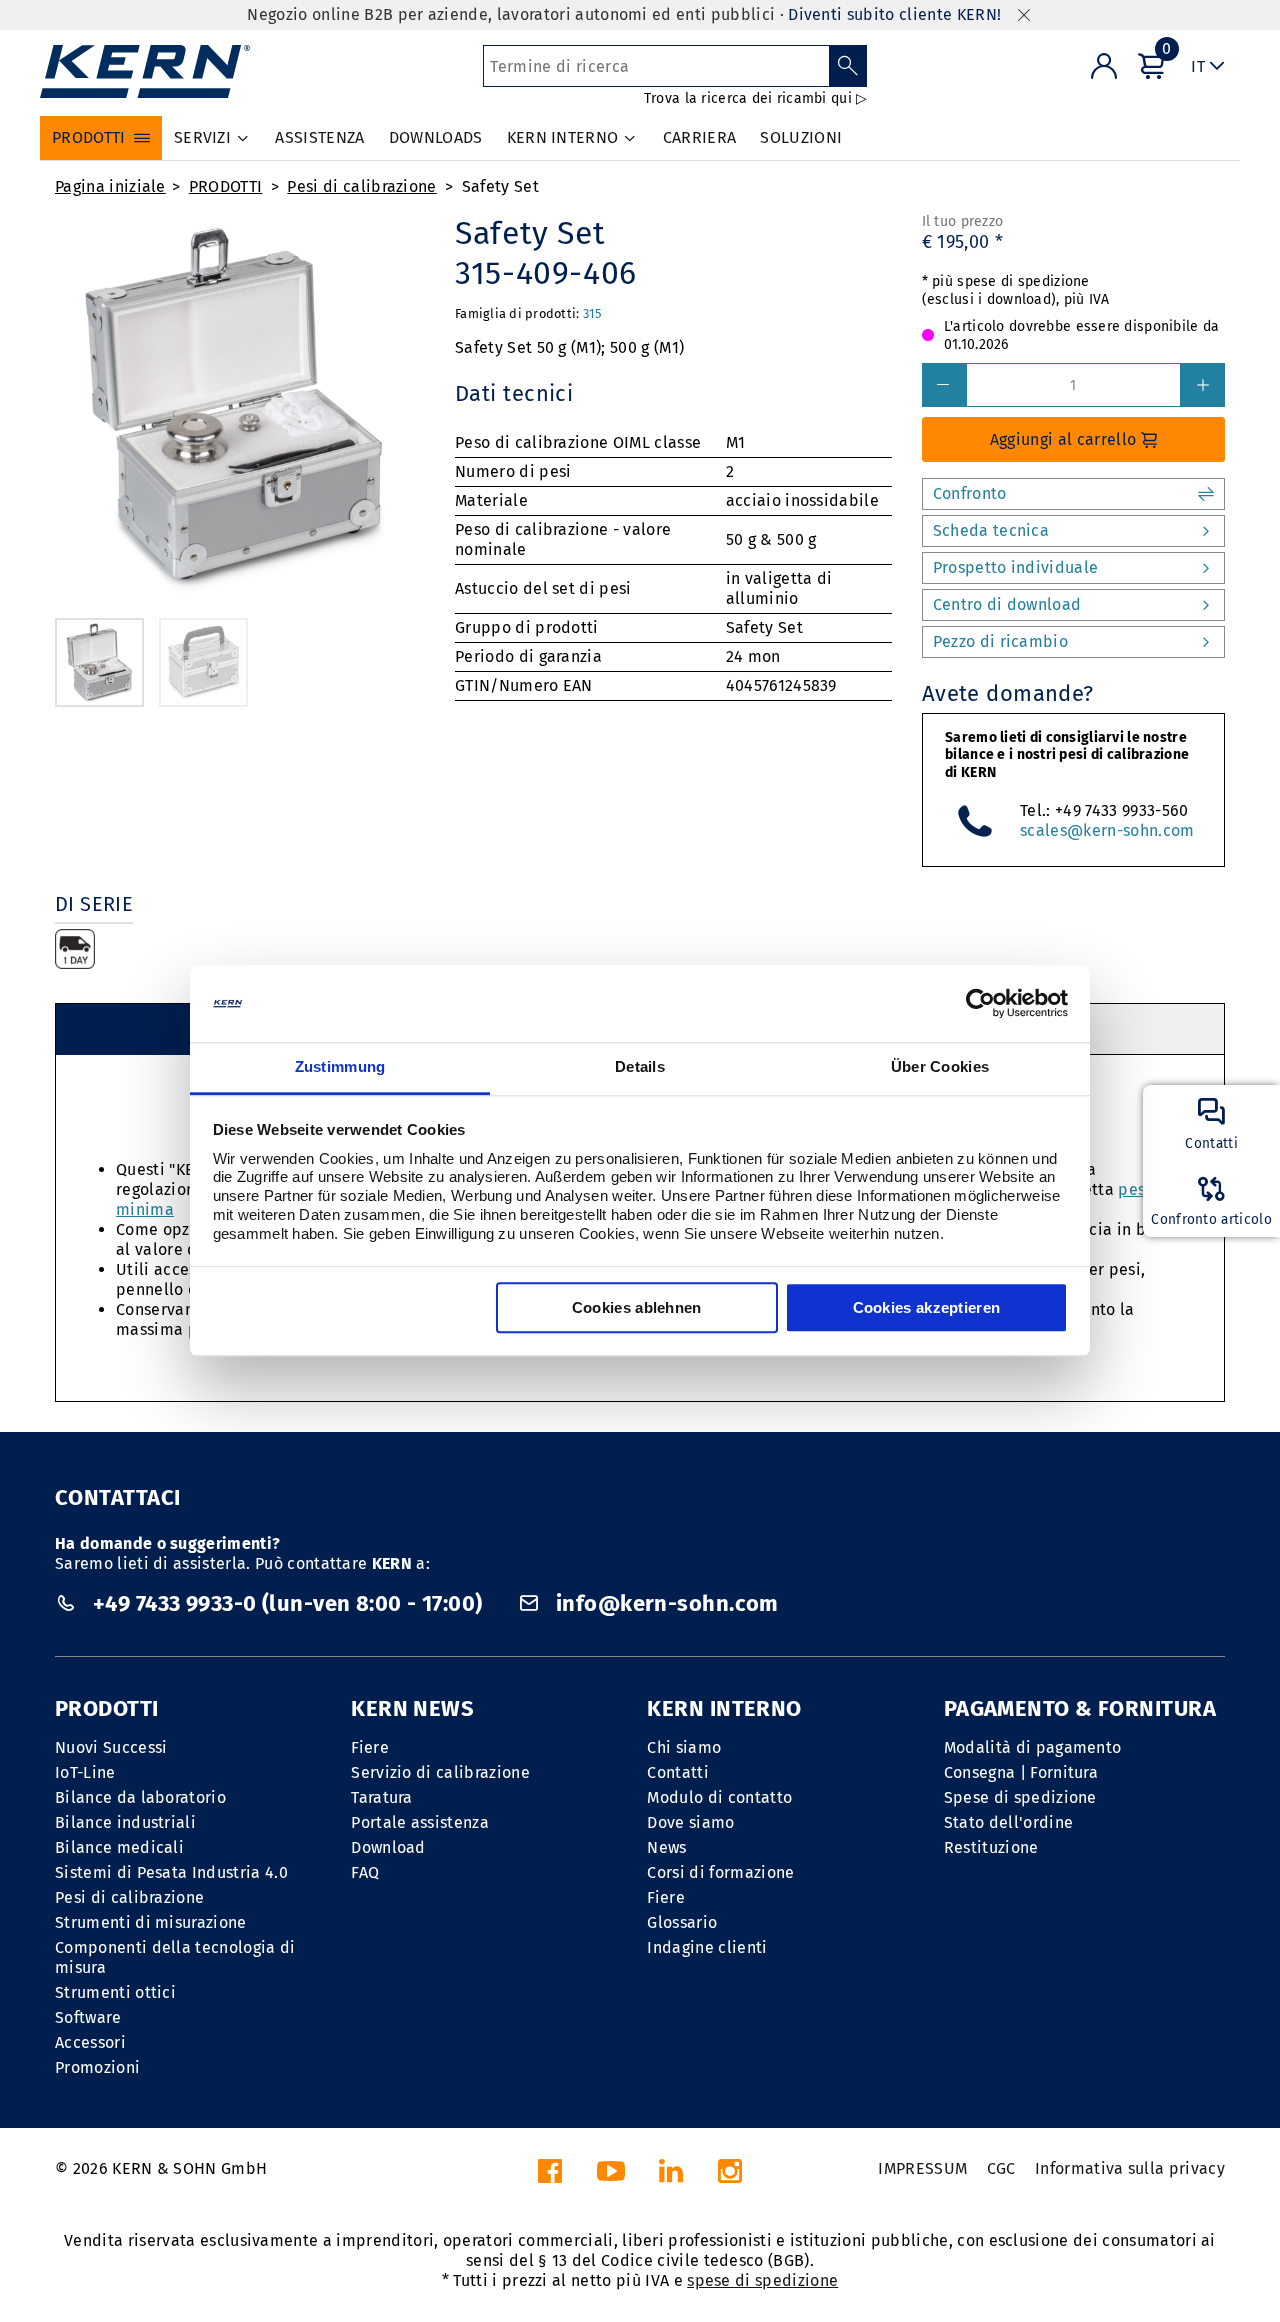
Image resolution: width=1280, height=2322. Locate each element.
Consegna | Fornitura (1021, 1772)
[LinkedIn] (671, 2176)
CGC (1001, 2168)
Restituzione (991, 1847)
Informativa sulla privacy (1130, 2168)
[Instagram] (730, 2176)
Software (88, 2017)
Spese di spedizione (1020, 1797)
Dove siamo (690, 1822)
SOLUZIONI (801, 137)
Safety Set (500, 186)
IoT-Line (85, 1772)
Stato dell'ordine (1008, 1822)
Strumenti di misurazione (151, 1922)
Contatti (678, 1772)
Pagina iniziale (110, 186)
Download (388, 1847)
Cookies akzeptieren (927, 1307)
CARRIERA (700, 137)
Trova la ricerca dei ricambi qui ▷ (756, 98)
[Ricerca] (848, 66)
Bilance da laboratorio (140, 1797)
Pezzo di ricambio (1000, 641)
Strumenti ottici (115, 1992)
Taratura (382, 1797)
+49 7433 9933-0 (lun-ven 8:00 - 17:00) (287, 1603)
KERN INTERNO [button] (563, 137)
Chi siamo (684, 1747)
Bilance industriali (125, 1822)
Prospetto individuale (1016, 567)
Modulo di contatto (719, 1797)
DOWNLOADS (436, 137)
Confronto (970, 493)
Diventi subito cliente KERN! (894, 14)
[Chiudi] (1024, 15)
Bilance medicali (119, 1847)
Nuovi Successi (111, 1747)
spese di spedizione (762, 2280)
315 (592, 313)
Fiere (370, 1747)
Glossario (682, 1922)
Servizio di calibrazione (440, 1772)
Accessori (90, 2042)
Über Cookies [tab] (940, 1066)
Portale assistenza (420, 1822)
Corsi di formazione (720, 1872)
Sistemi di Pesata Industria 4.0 (171, 1872)
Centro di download (1007, 604)
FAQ (365, 1872)
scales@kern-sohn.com (1107, 830)
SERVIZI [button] (202, 137)
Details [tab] (640, 1066)
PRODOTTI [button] (89, 137)
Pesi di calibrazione (361, 186)
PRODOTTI (226, 186)
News (666, 1847)
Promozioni (97, 2067)
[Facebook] (550, 2176)
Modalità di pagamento (1033, 1747)
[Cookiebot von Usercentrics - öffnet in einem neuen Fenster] (980, 1004)
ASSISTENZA (319, 137)
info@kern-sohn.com (665, 1603)
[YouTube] (611, 2176)
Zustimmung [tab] (340, 1066)
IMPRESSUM (922, 2168)
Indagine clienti (707, 1947)
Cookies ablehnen (637, 1307)
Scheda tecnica (991, 530)
